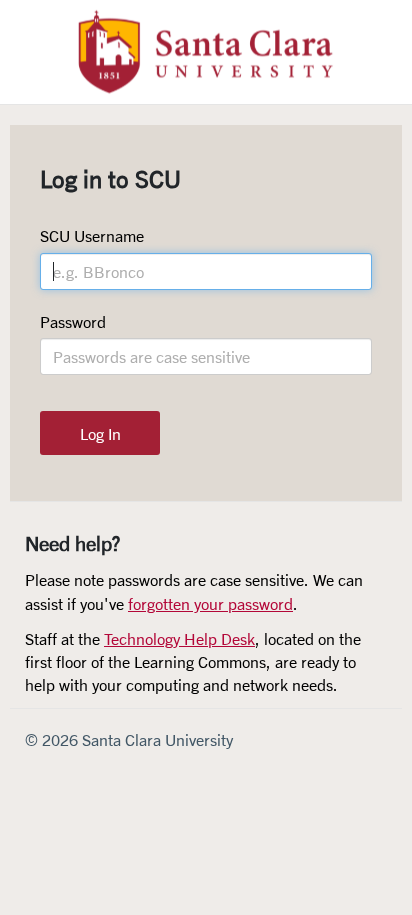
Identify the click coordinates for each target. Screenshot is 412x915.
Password (73, 321)
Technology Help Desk (179, 638)
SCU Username (92, 235)
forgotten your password (210, 603)
